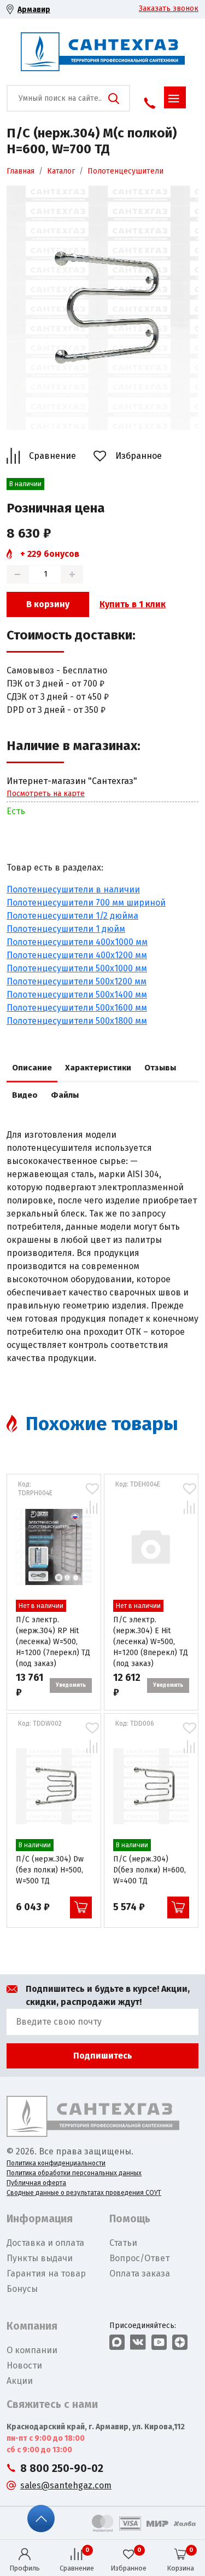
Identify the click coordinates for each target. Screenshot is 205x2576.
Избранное (139, 456)
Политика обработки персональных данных (74, 2173)
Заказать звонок (169, 8)
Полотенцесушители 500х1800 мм (77, 1021)
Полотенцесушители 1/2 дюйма (72, 916)
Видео (25, 1095)
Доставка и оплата (45, 2243)
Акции (20, 2381)
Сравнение (52, 456)
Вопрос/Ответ (139, 2258)
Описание (32, 1068)
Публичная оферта (36, 2183)
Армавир (34, 10)
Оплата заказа (140, 2274)
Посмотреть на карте (46, 794)
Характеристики (98, 1068)
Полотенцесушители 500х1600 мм (77, 1008)
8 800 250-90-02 (62, 2468)
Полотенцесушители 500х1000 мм (77, 968)
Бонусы (22, 2289)
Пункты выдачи (40, 2258)
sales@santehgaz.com (66, 2485)
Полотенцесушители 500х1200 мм (77, 981)
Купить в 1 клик (133, 604)
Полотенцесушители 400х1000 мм (77, 942)
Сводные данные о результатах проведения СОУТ (84, 2193)
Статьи (123, 2243)
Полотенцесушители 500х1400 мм (77, 995)
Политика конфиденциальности (56, 2163)
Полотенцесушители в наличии (73, 889)
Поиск (114, 99)
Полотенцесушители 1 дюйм (66, 929)
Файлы (65, 1095)
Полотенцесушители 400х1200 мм (77, 955)
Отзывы (160, 1068)
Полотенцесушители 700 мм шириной (86, 903)
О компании (32, 2350)
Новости (24, 2365)
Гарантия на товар (46, 2274)
